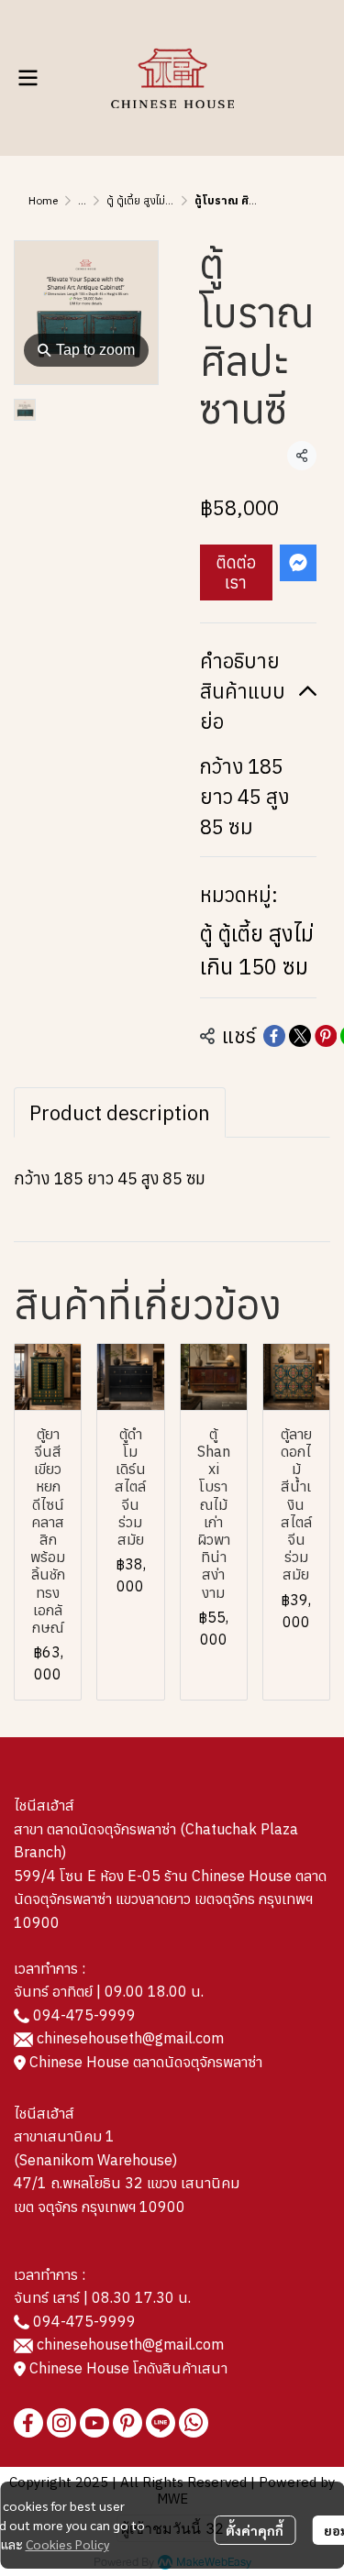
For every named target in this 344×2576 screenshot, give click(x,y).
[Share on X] (300, 1036)
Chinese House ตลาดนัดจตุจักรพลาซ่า (144, 2062)
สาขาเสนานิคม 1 (64, 2136)
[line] (161, 2423)
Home (43, 200)
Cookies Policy (67, 2544)
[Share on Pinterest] (326, 1036)
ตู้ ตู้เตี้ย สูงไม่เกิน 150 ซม (163, 200)
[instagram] (61, 2423)
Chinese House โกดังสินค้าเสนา (127, 2368)
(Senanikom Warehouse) (99, 2160)
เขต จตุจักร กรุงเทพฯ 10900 (100, 2207)
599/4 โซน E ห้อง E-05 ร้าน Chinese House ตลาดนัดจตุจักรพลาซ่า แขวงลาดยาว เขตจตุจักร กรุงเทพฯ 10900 (170, 1899)
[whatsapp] (194, 2423)
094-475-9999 (84, 2015)
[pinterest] (128, 2423)
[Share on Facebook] (274, 1036)
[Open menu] (28, 78)
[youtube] (94, 2423)
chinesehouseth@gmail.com (130, 2038)
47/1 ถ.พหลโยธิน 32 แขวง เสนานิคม (127, 2183)
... (82, 200)
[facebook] (28, 2423)
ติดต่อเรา (236, 572)
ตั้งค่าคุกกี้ (255, 2530)
